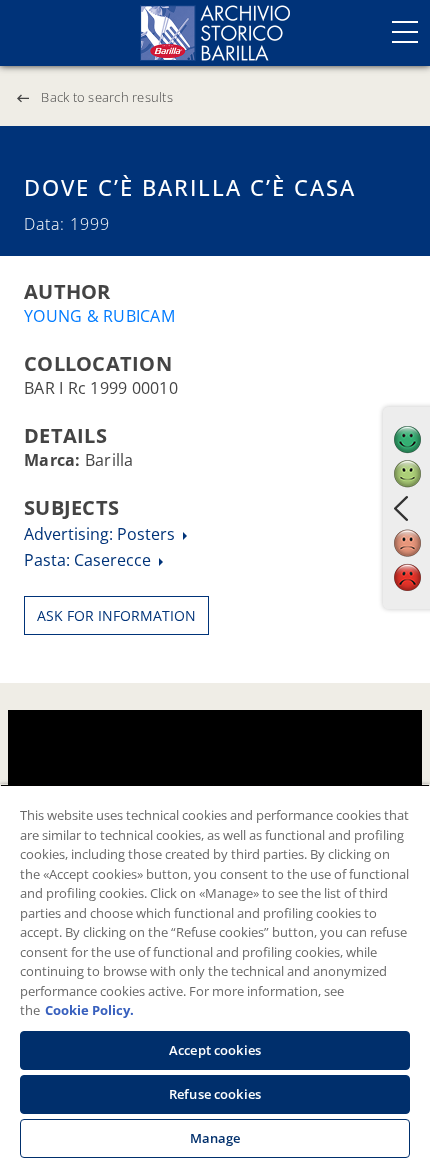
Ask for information (116, 615)
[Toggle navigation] (405, 32)
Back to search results (107, 97)
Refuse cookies (215, 1094)
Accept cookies (215, 1050)
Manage (215, 1138)
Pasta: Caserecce (89, 560)
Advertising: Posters (101, 534)
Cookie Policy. (89, 1010)
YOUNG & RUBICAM (99, 316)
